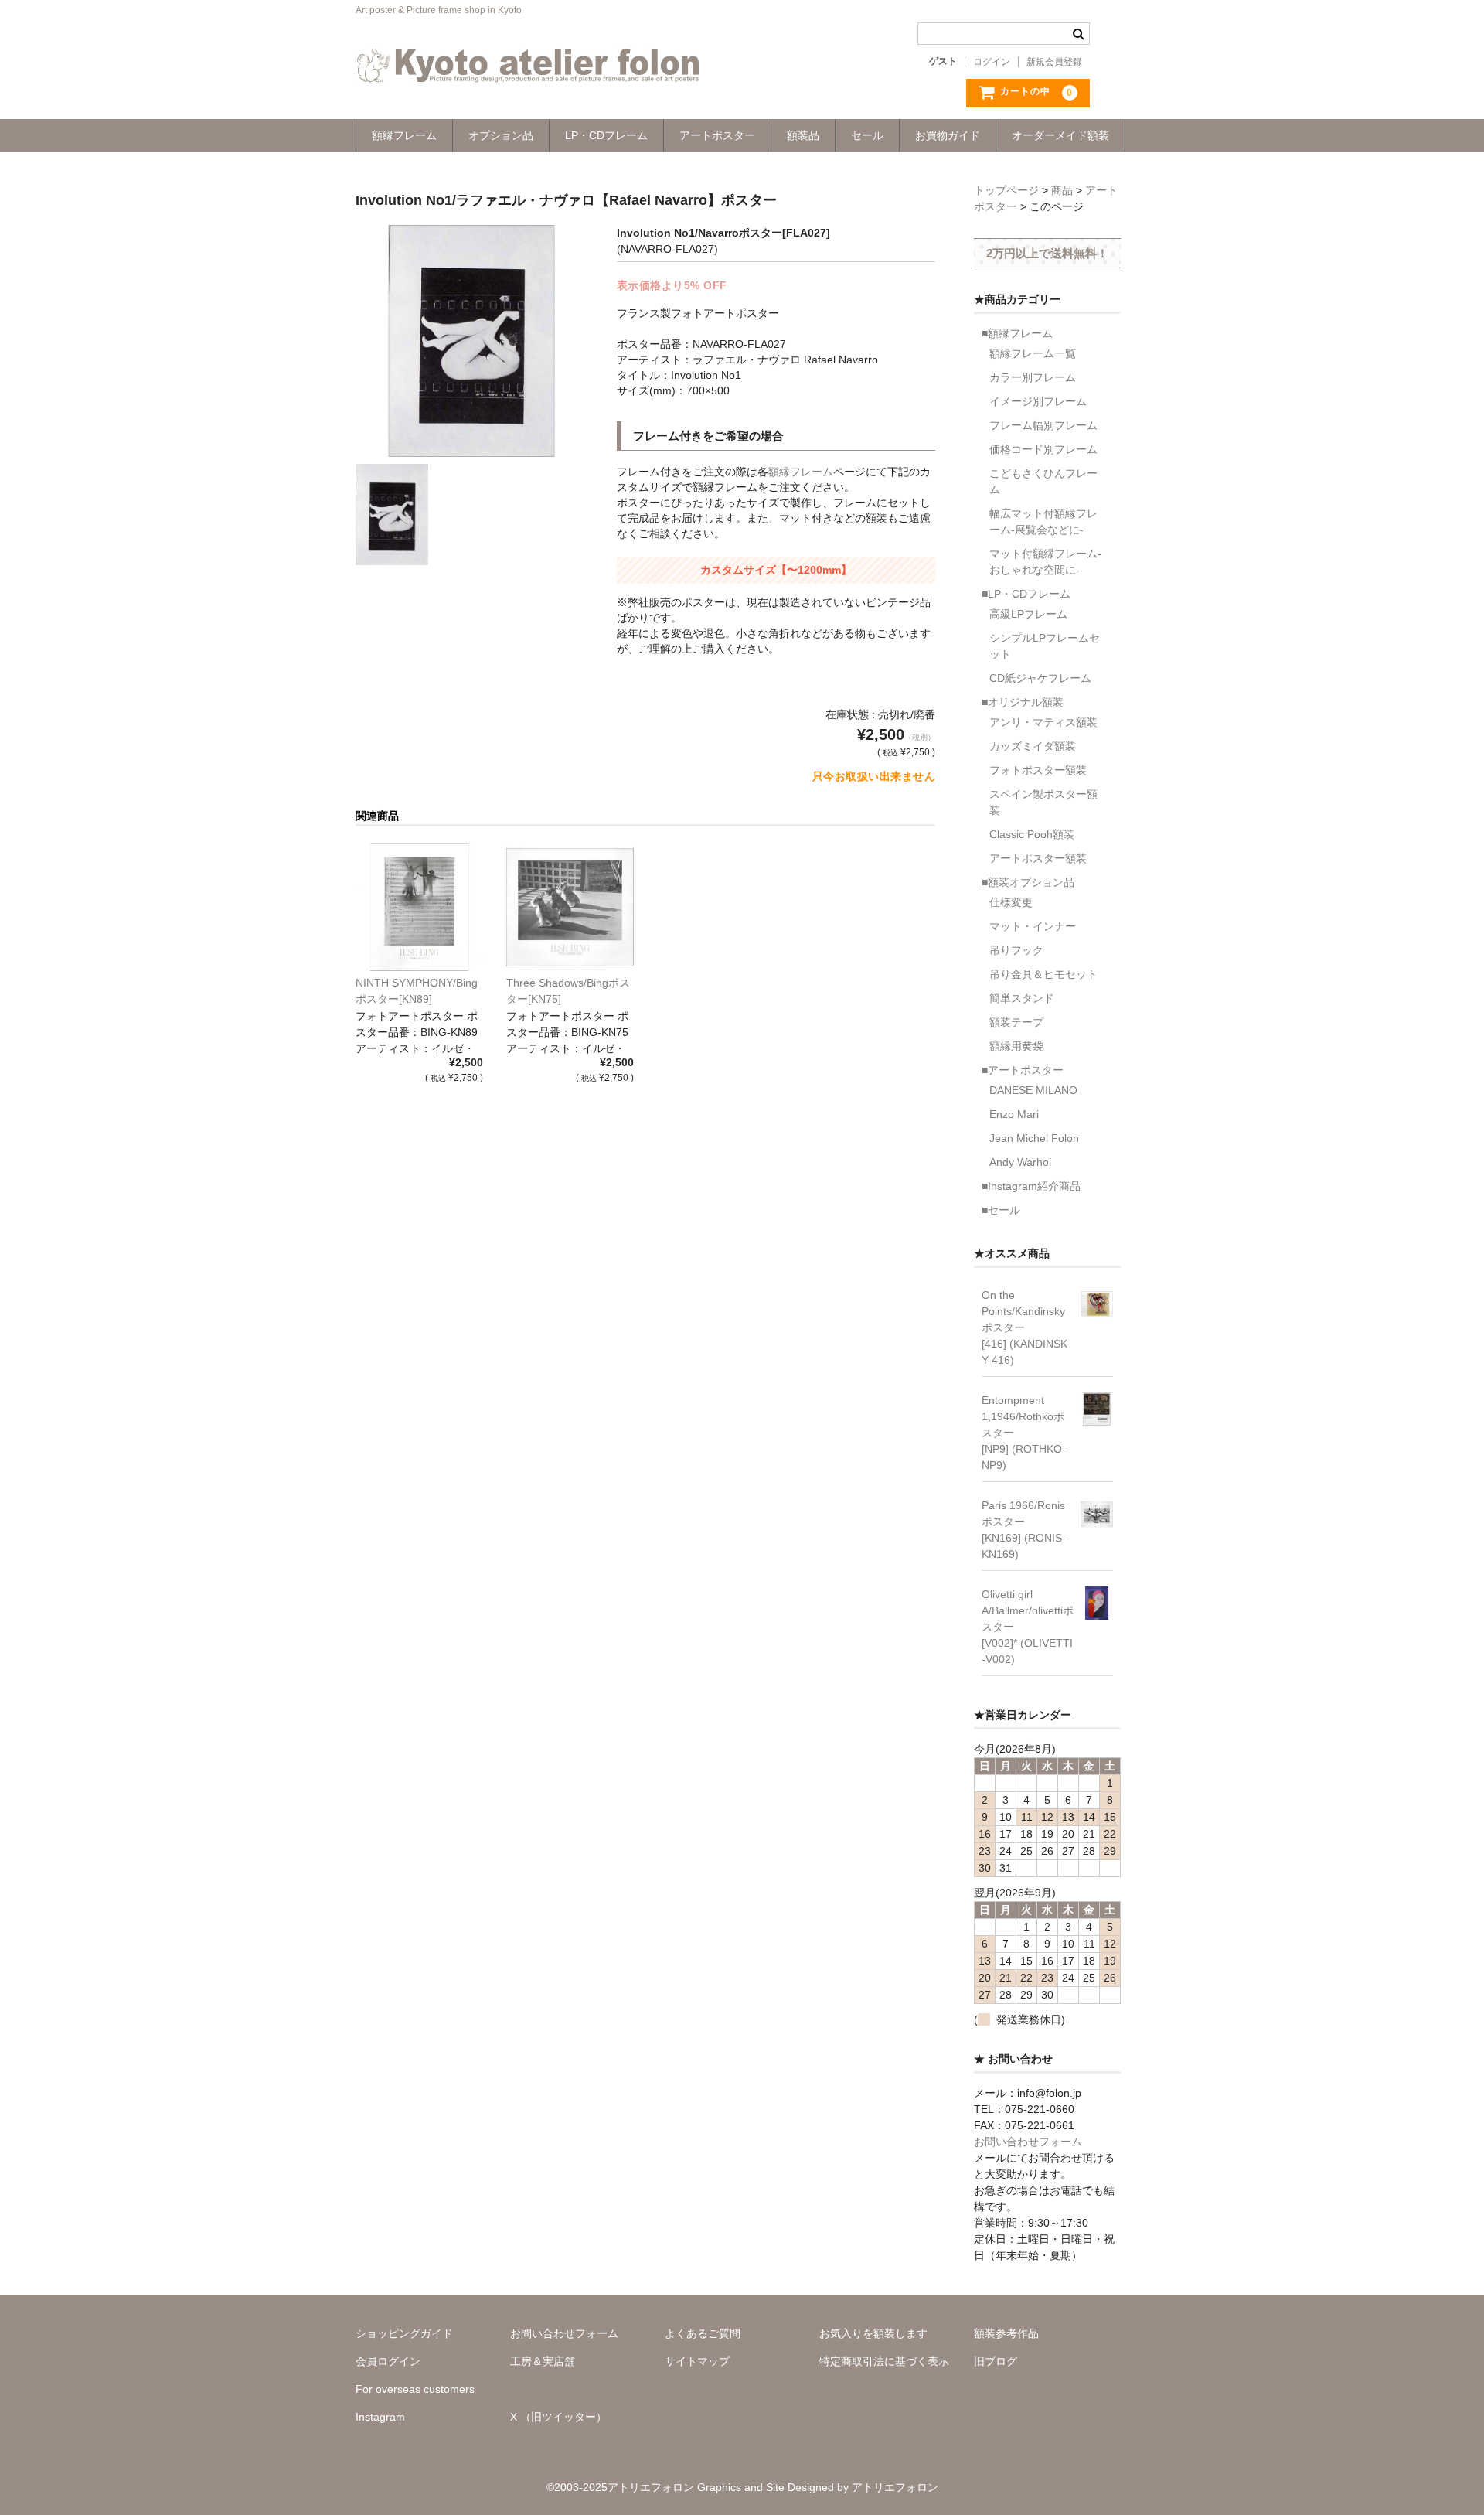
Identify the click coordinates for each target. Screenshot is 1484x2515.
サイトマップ (697, 2361)
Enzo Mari (1014, 1114)
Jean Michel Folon (1034, 1138)
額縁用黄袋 (1016, 1046)
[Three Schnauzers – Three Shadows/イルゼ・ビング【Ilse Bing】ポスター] (570, 907)
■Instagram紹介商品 (1031, 1186)
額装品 (803, 135)
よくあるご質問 (703, 2333)
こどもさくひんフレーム (1043, 481)
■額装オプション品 (1028, 882)
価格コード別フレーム (1043, 449)
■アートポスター (1023, 1070)
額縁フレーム (404, 135)
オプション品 (501, 135)
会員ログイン (388, 2361)
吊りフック (1016, 950)
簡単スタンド (1022, 998)
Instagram (380, 2417)
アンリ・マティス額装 (1043, 722)
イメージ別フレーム (1038, 401)
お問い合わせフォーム (1028, 2142)
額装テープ (1016, 1022)
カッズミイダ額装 (1033, 746)
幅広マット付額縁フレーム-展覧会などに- (1043, 521)
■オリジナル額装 (1023, 702)
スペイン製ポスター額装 (1043, 802)
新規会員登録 (1054, 62)
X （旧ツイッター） (558, 2417)
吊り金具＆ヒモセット (1043, 974)
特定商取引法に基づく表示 (884, 2361)
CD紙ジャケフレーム (1040, 678)
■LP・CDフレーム (1026, 594)
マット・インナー (1033, 926)
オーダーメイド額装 (1060, 135)
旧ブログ (996, 2361)
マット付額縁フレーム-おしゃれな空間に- (1045, 562)
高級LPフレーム (1028, 614)
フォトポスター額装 (1038, 770)
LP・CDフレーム (606, 135)
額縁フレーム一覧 (1033, 353)
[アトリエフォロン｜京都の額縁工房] (528, 67)
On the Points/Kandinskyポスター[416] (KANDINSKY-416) (1025, 1327)
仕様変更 (1011, 902)
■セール (1001, 1210)
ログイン (992, 62)
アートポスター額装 (1038, 858)
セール (867, 135)
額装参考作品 (1006, 2333)
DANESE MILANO (1033, 1090)
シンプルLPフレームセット (1045, 646)
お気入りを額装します (873, 2333)
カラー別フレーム (1033, 377)
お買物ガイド (948, 135)
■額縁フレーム (1017, 333)
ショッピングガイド (404, 2333)
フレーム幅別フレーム (1043, 425)
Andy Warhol (1020, 1162)
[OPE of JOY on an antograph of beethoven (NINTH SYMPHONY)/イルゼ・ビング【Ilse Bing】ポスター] (419, 907)
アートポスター (717, 135)
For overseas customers (415, 2389)
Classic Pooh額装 (1032, 834)
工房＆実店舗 (543, 2361)
